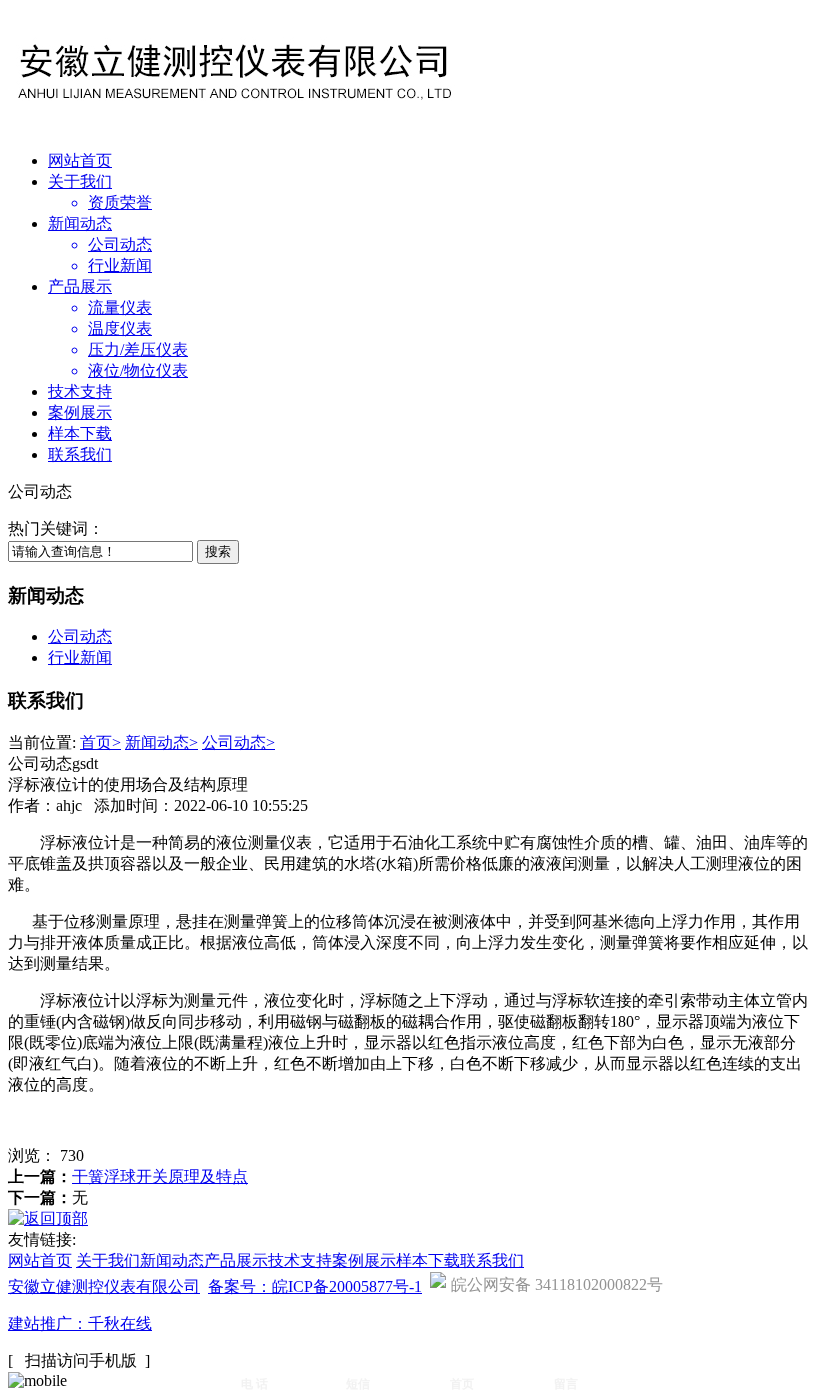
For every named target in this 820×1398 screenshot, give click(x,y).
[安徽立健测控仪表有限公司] (233, 110)
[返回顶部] (48, 1218)
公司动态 (80, 636)
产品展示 (80, 286)
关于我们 (80, 181)
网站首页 (80, 160)
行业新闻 (80, 657)
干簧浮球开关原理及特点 (160, 1176)
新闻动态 (80, 223)
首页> (100, 742)
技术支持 (80, 391)
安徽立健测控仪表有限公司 (104, 1286)
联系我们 (80, 454)
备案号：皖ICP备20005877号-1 (315, 1286)
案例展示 (80, 412)
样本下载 (80, 433)
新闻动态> (161, 742)
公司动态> (238, 742)
